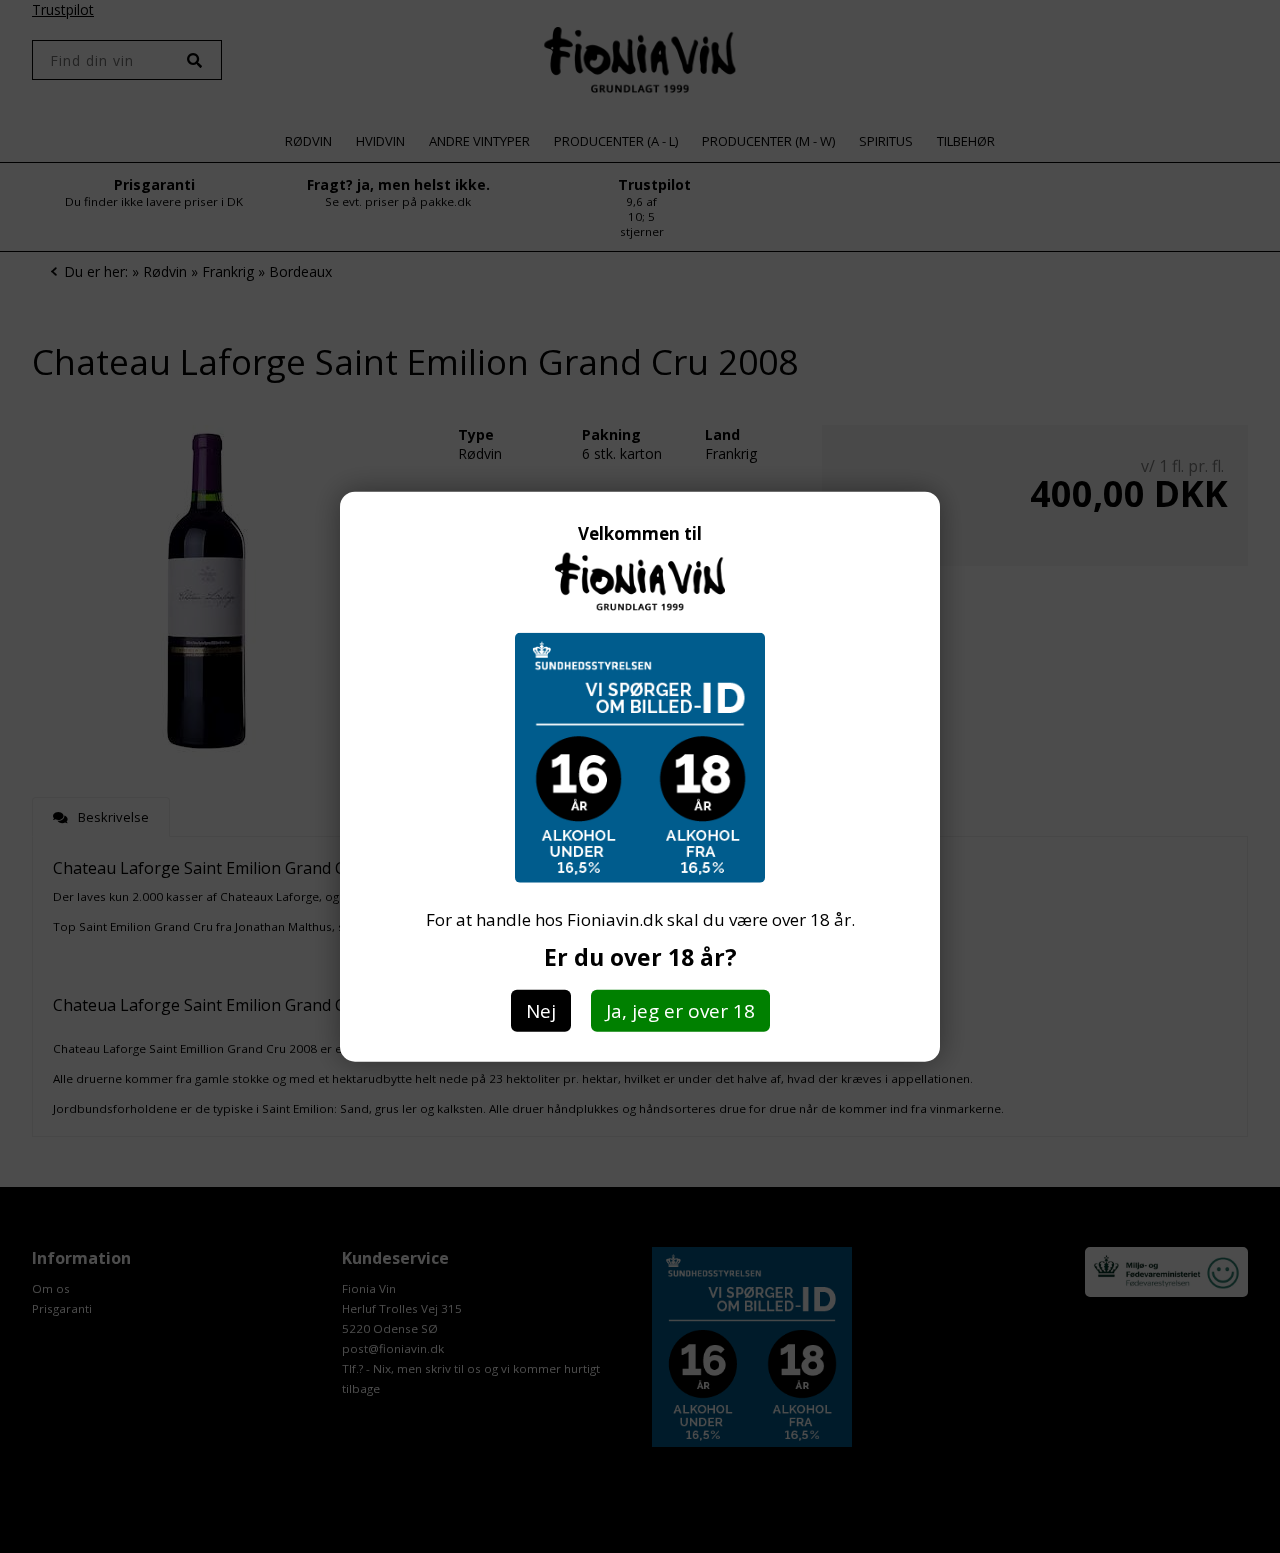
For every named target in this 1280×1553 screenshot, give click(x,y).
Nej (541, 1011)
